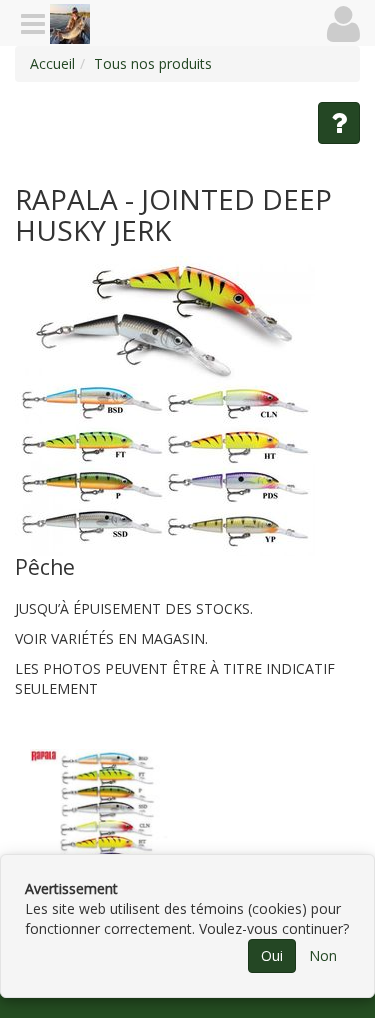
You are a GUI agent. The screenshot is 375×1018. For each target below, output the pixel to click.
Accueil (52, 63)
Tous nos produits (153, 63)
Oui (272, 955)
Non (323, 955)
